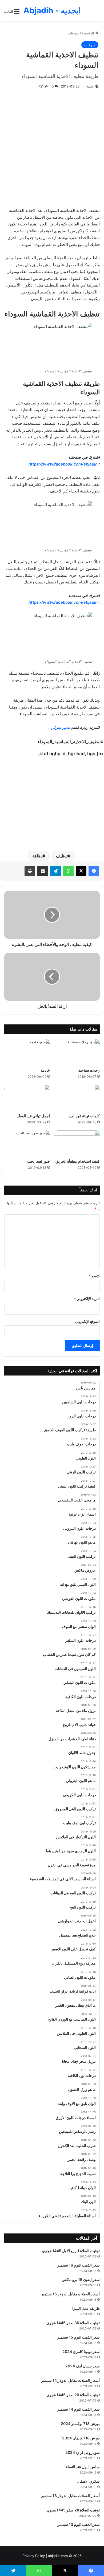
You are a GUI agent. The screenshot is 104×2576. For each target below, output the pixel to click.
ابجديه (91, 86)
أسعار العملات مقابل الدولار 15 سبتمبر (70, 2294)
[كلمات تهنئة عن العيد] (77, 1098)
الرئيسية (89, 33)
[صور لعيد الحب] (27, 1143)
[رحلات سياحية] (77, 1052)
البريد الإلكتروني (87, 1299)
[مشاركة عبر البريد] (43, 871)
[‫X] (81, 871)
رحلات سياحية (89, 1070)
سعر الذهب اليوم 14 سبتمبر (79, 2409)
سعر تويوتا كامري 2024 (81, 2352)
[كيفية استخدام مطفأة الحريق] (77, 1143)
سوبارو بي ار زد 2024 (83, 2452)
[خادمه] (27, 1052)
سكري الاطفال (88, 2481)
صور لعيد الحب (39, 1161)
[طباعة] (30, 871)
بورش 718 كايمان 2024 (81, 2438)
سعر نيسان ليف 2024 (83, 2366)
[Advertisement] (52, 147)
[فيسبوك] (94, 871)
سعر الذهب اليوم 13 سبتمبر (79, 2524)
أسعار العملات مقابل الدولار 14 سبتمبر (70, 2380)
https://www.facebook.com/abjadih (63, 464)
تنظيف (62, 856)
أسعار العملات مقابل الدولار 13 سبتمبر (70, 2496)
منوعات (73, 33)
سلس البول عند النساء (83, 2467)
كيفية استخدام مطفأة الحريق (78, 1161)
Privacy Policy (34, 2556)
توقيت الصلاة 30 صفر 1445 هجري (73, 2323)
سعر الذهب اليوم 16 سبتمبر (79, 2265)
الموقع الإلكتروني (87, 1321)
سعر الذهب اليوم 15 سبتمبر (79, 2337)
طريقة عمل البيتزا (86, 2308)
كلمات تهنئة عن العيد (84, 1116)
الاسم (94, 1276)
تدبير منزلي (60, 727)
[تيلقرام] (55, 871)
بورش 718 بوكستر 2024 (80, 2424)
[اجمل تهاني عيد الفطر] (27, 1098)
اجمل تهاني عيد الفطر (33, 1116)
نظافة (37, 856)
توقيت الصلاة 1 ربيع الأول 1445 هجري (71, 2251)
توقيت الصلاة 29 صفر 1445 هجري (73, 2395)
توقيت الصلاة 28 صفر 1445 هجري (73, 2510)
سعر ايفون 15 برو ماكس (81, 2279)
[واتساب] (68, 871)
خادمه (45, 1070)
